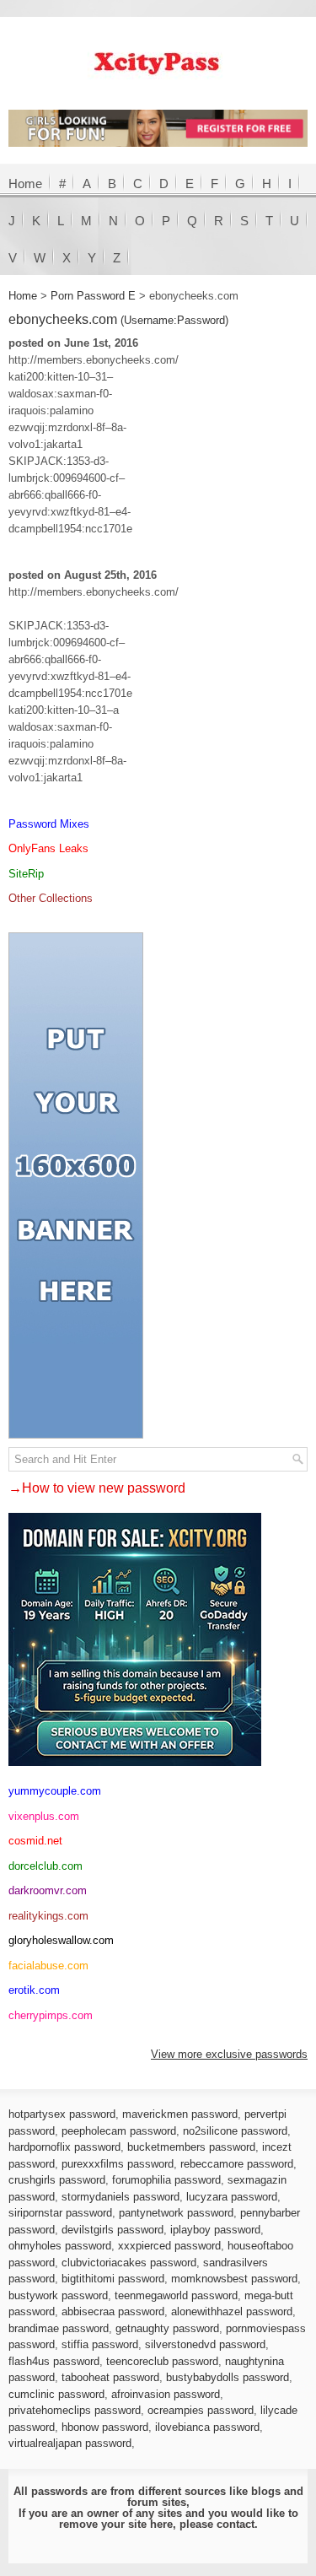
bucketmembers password (191, 2147)
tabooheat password (110, 2377)
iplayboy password (215, 2230)
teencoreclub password (162, 2361)
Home (25, 184)
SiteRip (26, 874)
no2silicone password (235, 2131)
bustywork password (58, 2295)
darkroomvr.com (48, 1890)
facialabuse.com (48, 1966)
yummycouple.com (55, 1791)
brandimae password (59, 2328)
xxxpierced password (169, 2246)
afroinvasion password (166, 2394)
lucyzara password (232, 2197)
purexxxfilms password (118, 2164)
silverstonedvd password (205, 2344)
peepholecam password (119, 2131)
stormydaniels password (121, 2197)
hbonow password (105, 2427)
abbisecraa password (113, 2311)
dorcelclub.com (46, 1866)
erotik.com (34, 1990)
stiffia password (100, 2344)
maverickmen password (180, 2114)
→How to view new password (97, 1488)
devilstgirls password (112, 2230)
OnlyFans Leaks (48, 848)
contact (236, 2524)
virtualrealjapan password (70, 2443)
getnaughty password (167, 2328)
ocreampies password (201, 2410)
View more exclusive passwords (229, 2054)
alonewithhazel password (232, 2311)
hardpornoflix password (64, 2147)
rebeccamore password (237, 2164)
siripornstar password (60, 2213)
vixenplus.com (44, 1816)
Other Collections (51, 898)
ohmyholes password (60, 2246)
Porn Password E (93, 296)
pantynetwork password (176, 2213)
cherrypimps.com (51, 2015)
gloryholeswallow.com (61, 1940)
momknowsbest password (234, 2279)
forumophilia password (166, 2180)
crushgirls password (57, 2180)
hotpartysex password (62, 2114)
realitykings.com (48, 1916)
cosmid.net (35, 1841)
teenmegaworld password (176, 2295)
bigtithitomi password (113, 2279)
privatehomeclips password (75, 2410)
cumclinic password (56, 2394)
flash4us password (54, 2361)
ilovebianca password (207, 2427)
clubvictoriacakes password (129, 2263)
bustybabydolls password (228, 2377)
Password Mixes (49, 824)
